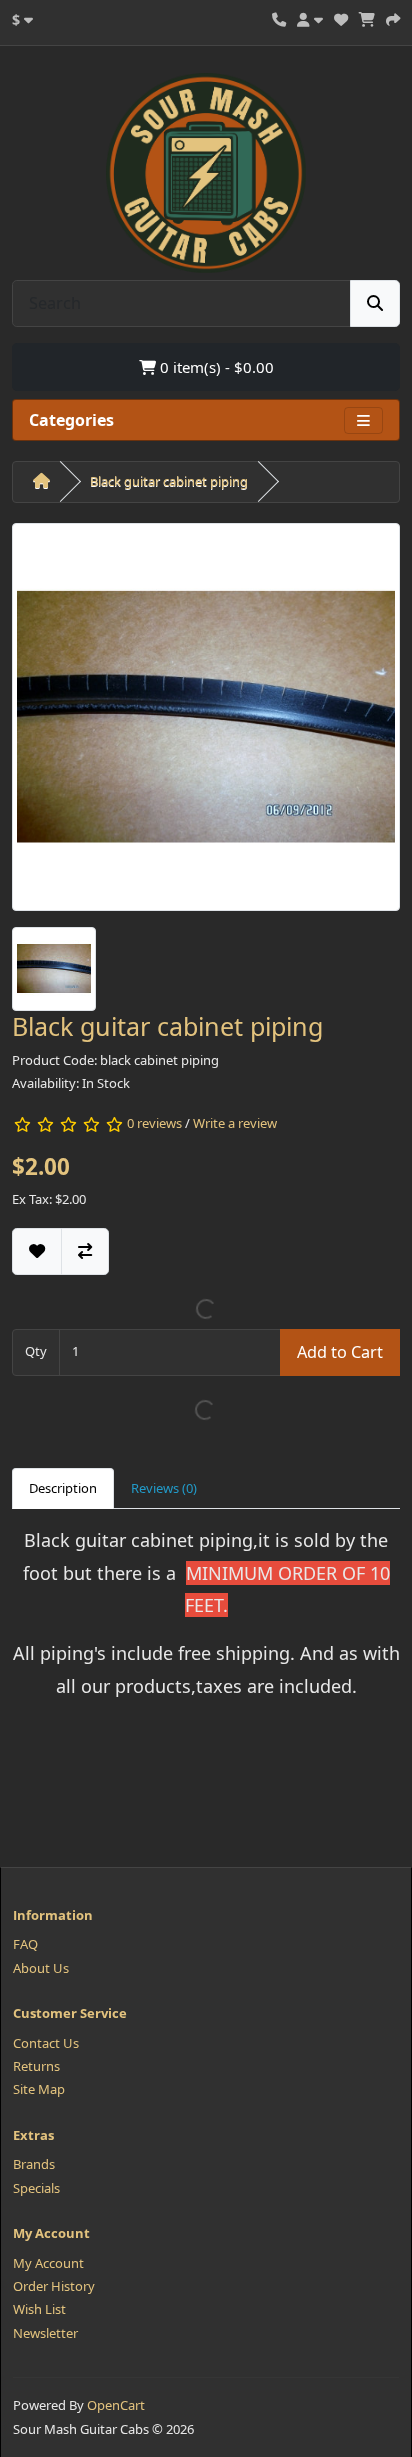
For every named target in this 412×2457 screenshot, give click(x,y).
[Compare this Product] (85, 1251)
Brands (34, 2164)
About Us (41, 1968)
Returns (36, 2066)
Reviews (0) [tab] (164, 1488)
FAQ (25, 1944)
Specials (36, 2188)
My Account (48, 2263)
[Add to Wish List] (37, 1251)
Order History (54, 2286)
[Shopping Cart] (367, 17)
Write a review (235, 1123)
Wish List (39, 2309)
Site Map (39, 2089)
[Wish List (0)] (341, 17)
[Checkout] (393, 17)
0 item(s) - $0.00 (215, 367)
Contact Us (46, 2043)
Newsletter (45, 2333)
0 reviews (154, 1123)
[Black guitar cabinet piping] (206, 723)
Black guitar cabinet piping (169, 481)
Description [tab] (63, 1488)
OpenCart (116, 2405)
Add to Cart (340, 1352)
